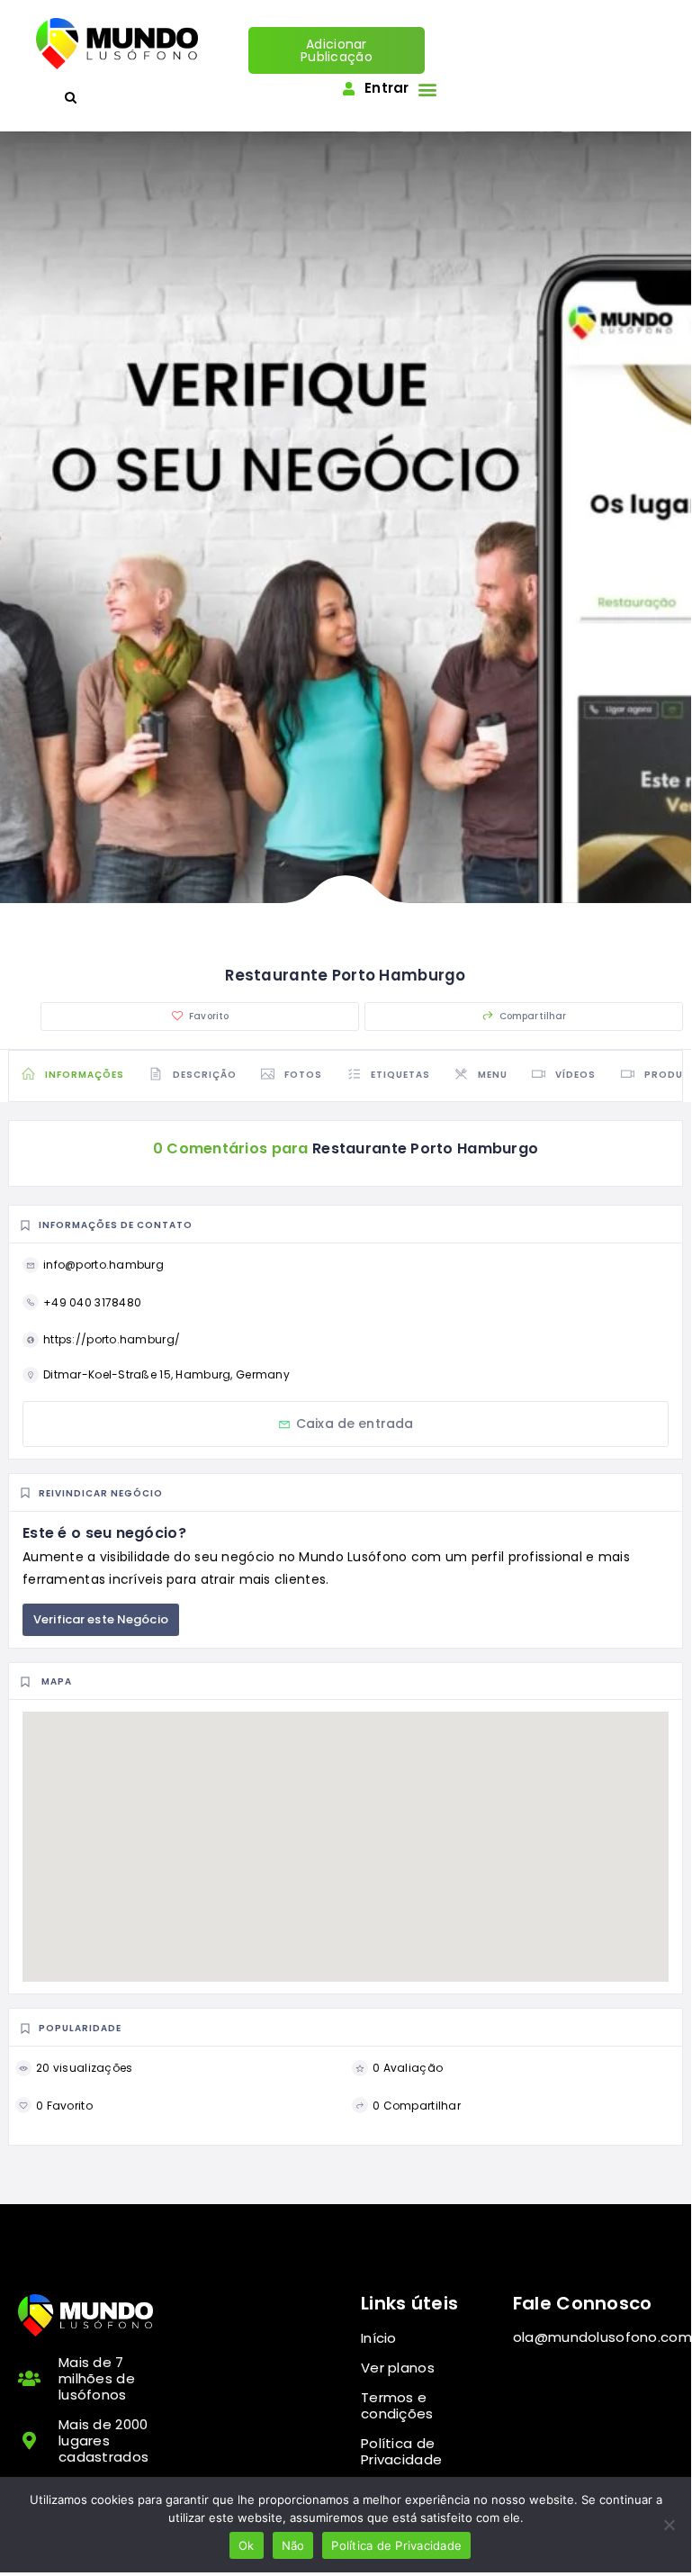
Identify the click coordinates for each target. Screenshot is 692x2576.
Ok (247, 2545)
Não (293, 2545)
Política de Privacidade (396, 2545)
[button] (428, 89)
